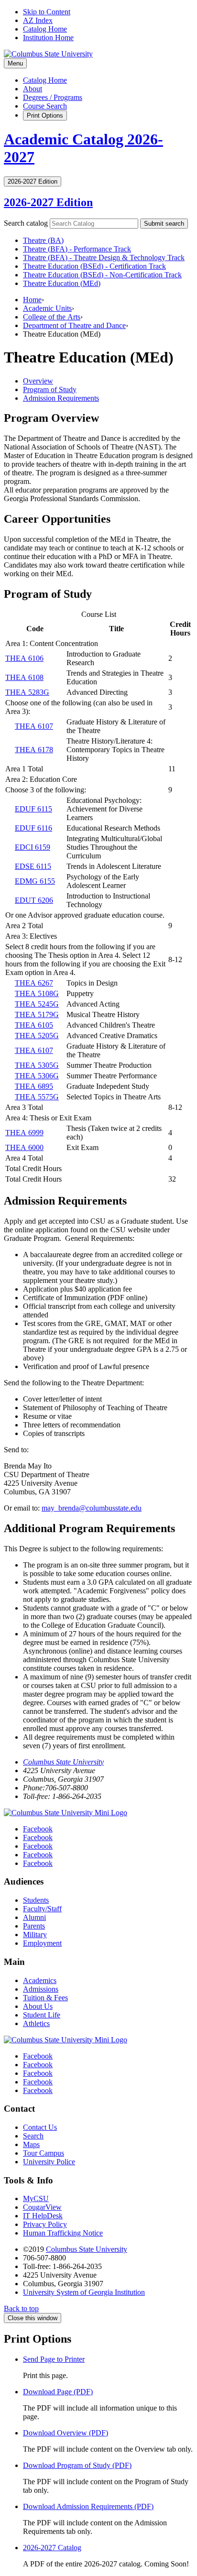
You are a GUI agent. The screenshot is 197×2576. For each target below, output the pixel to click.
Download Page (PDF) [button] (58, 2392)
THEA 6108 (24, 677)
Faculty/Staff (42, 1909)
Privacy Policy (45, 2224)
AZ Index (38, 20)
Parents (34, 1926)
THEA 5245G (37, 1004)
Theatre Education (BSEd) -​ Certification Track (94, 266)
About (33, 89)
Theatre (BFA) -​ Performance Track (77, 249)
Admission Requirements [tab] (61, 398)
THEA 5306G (37, 1076)
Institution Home (48, 38)
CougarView (42, 2207)
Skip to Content (47, 12)
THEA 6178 (34, 750)
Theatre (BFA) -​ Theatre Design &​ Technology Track (104, 258)
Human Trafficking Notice (63, 2233)
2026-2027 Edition (48, 202)
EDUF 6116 (33, 828)
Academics (40, 1980)
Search (33, 2136)
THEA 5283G (27, 692)
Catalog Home (45, 29)
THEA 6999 (24, 1133)
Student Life (42, 2015)
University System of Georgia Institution (84, 2292)
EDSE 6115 (33, 866)
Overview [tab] (38, 381)
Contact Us (40, 2127)
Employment (42, 1943)
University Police (49, 2162)
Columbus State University (63, 1762)
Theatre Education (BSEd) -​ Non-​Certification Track (102, 275)
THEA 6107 (34, 726)
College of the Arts (52, 317)
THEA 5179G (37, 1014)
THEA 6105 (34, 1025)
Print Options (45, 115)
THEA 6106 (24, 658)
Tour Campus (44, 2153)
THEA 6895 (34, 1086)
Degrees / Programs (53, 97)
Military (35, 1935)
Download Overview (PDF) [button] (66, 2433)
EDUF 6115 (33, 809)
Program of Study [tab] (50, 389)
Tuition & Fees (45, 1998)
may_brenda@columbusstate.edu (92, 1508)
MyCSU (36, 2198)
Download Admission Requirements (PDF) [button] (88, 2506)
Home (32, 300)
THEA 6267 (34, 983)
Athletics (36, 2023)
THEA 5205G (37, 1036)
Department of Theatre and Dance (74, 325)
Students (36, 1900)
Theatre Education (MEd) (62, 283)
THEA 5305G (37, 1065)
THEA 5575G (37, 1097)
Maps (31, 2144)
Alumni (34, 1917)
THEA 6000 (24, 1147)
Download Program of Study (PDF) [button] (77, 2465)
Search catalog (26, 223)
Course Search (45, 106)
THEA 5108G (37, 993)
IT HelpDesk (43, 2216)
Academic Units (47, 308)
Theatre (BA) (43, 240)
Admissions (41, 1989)
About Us (38, 2006)
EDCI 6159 (33, 847)
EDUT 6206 (34, 900)
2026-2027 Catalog (52, 2548)
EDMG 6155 (35, 881)
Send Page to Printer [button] (54, 2359)
